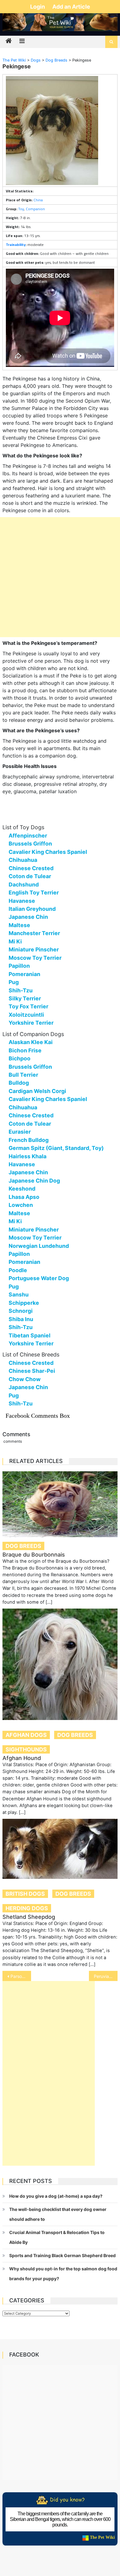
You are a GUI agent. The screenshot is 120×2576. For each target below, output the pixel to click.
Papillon (19, 966)
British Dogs (25, 1894)
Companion (35, 209)
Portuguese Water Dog (39, 1278)
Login (38, 7)
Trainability (16, 245)
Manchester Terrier (34, 933)
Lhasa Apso (24, 1197)
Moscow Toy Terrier (35, 958)
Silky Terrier (25, 998)
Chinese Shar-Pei (32, 1371)
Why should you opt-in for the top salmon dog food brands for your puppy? (63, 2274)
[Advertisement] (60, 577)
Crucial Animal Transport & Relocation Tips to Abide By (57, 2237)
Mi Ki (15, 941)
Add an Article (71, 7)
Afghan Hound (22, 1758)
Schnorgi (21, 1311)
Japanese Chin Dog (34, 1181)
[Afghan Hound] (60, 1664)
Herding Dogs (27, 1908)
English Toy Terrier (34, 892)
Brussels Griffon (30, 844)
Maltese (19, 925)
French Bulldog (29, 1140)
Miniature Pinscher (34, 949)
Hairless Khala (28, 1156)
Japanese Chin (28, 917)
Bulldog (19, 1083)
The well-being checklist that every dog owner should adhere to (58, 2214)
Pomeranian (24, 974)
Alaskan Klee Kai (31, 1042)
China (38, 200)
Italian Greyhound (32, 909)
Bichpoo (20, 1058)
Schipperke (24, 1303)
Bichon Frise (25, 1050)
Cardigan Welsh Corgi (37, 1091)
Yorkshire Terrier (31, 1023)
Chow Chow (25, 1379)
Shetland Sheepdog (29, 1917)
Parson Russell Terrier (21, 1976)
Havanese (22, 901)
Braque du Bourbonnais (34, 1555)
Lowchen (21, 1205)
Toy (21, 209)
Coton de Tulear (30, 876)
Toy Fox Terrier (28, 1006)
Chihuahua (23, 860)
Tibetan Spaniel (30, 1335)
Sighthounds (26, 1749)
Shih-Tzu (21, 990)
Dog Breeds (23, 1546)
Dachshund (24, 884)
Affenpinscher (28, 836)
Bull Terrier (23, 1075)
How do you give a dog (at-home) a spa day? (56, 2196)
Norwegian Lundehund (39, 1246)
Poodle (18, 1270)
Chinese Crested (31, 868)
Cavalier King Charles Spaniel (48, 852)
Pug (14, 982)
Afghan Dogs (26, 1735)
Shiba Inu (21, 1319)
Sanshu (19, 1294)
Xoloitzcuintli (26, 1015)
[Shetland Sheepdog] (60, 1849)
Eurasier (20, 1132)
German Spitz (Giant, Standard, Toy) (56, 1148)
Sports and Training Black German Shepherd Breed (62, 2255)
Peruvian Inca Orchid (106, 1976)
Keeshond (22, 1189)
